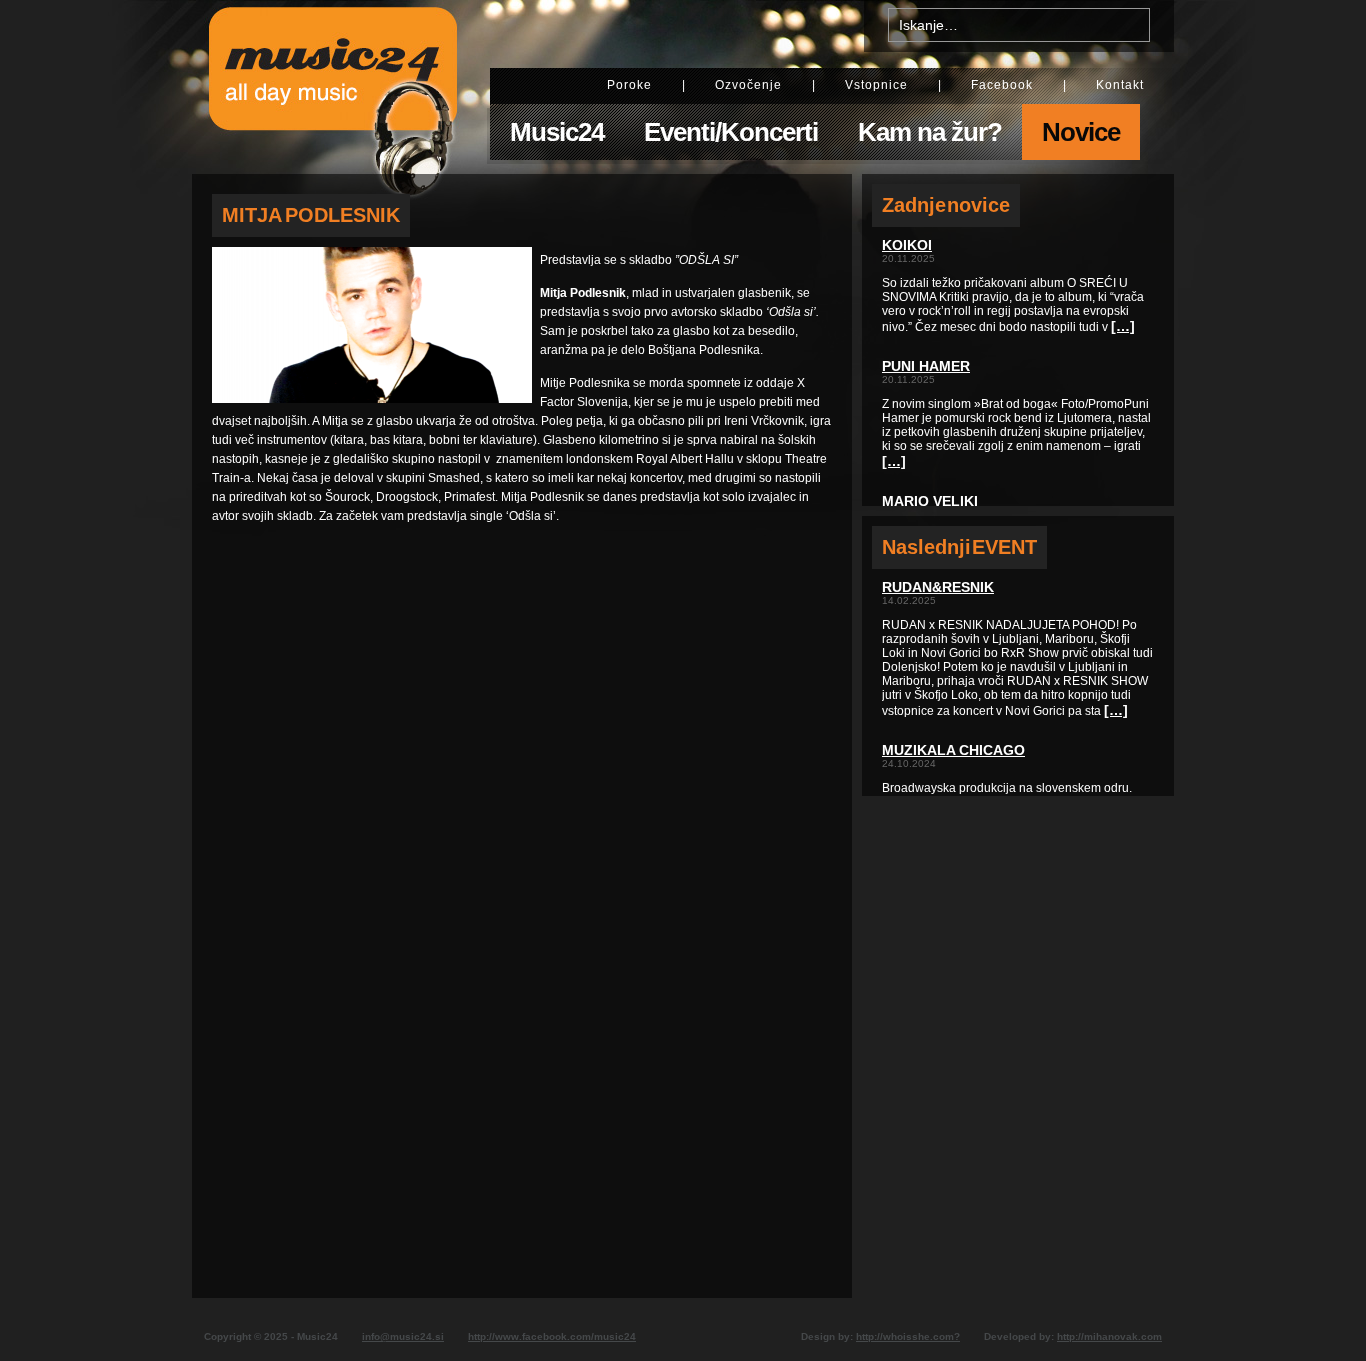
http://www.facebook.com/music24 (552, 1336)
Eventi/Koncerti (731, 132)
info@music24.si (403, 1336)
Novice (1081, 132)
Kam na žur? (930, 132)
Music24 (557, 132)
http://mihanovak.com (1109, 1336)
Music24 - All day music (333, 87)
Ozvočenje (748, 85)
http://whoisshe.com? (908, 1336)
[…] (1123, 326)
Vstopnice (876, 85)
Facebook (1002, 85)
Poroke (629, 85)
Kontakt (1120, 85)
